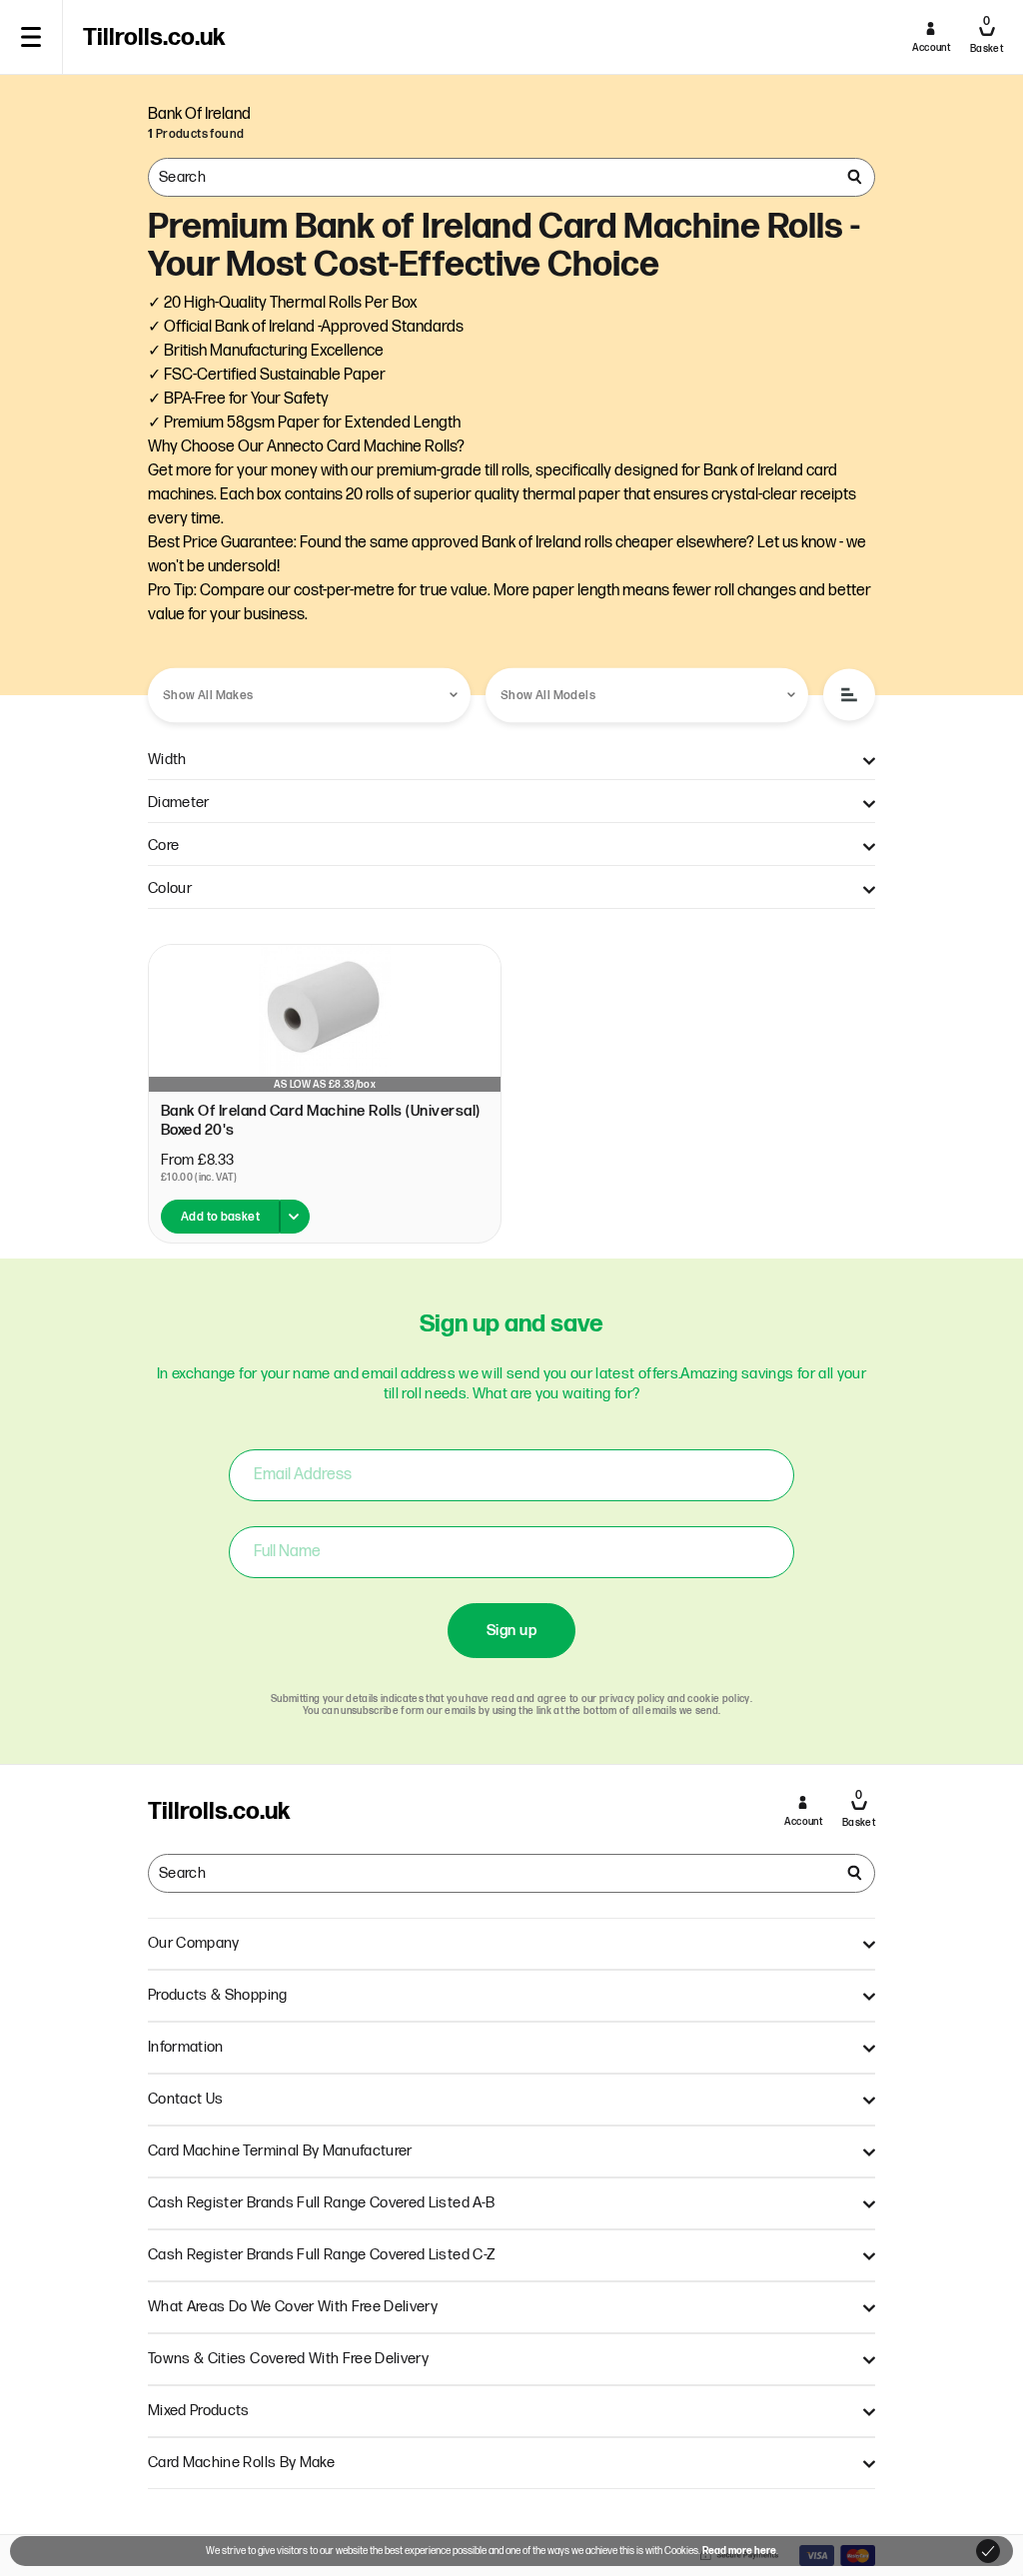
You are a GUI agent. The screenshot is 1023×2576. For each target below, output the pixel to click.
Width (167, 760)
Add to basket (220, 1217)
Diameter (179, 803)
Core (163, 846)
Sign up (511, 1631)
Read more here (739, 2551)
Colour (170, 888)
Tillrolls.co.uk (154, 38)
